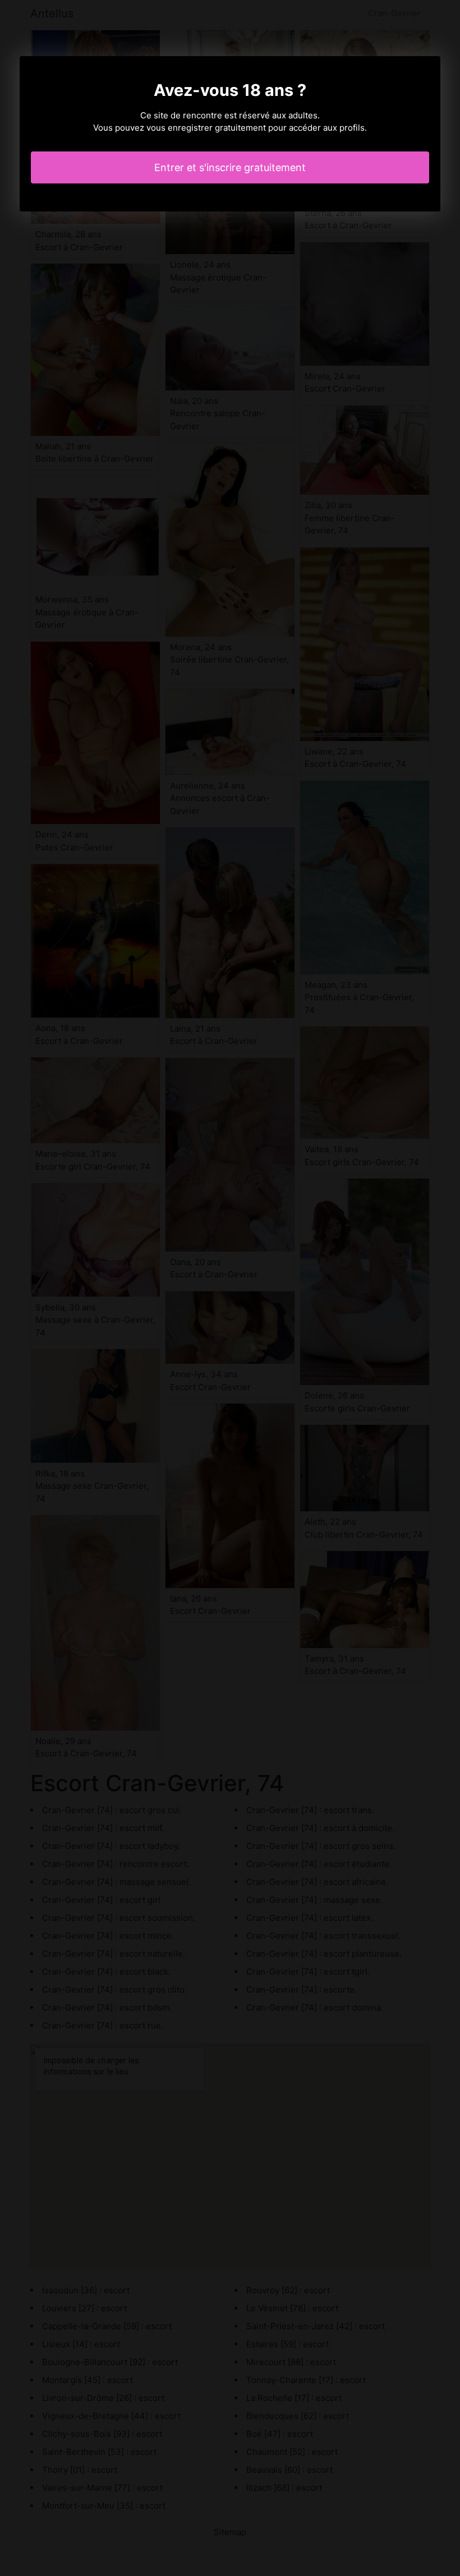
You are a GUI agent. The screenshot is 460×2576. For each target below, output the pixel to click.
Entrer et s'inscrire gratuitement (230, 167)
